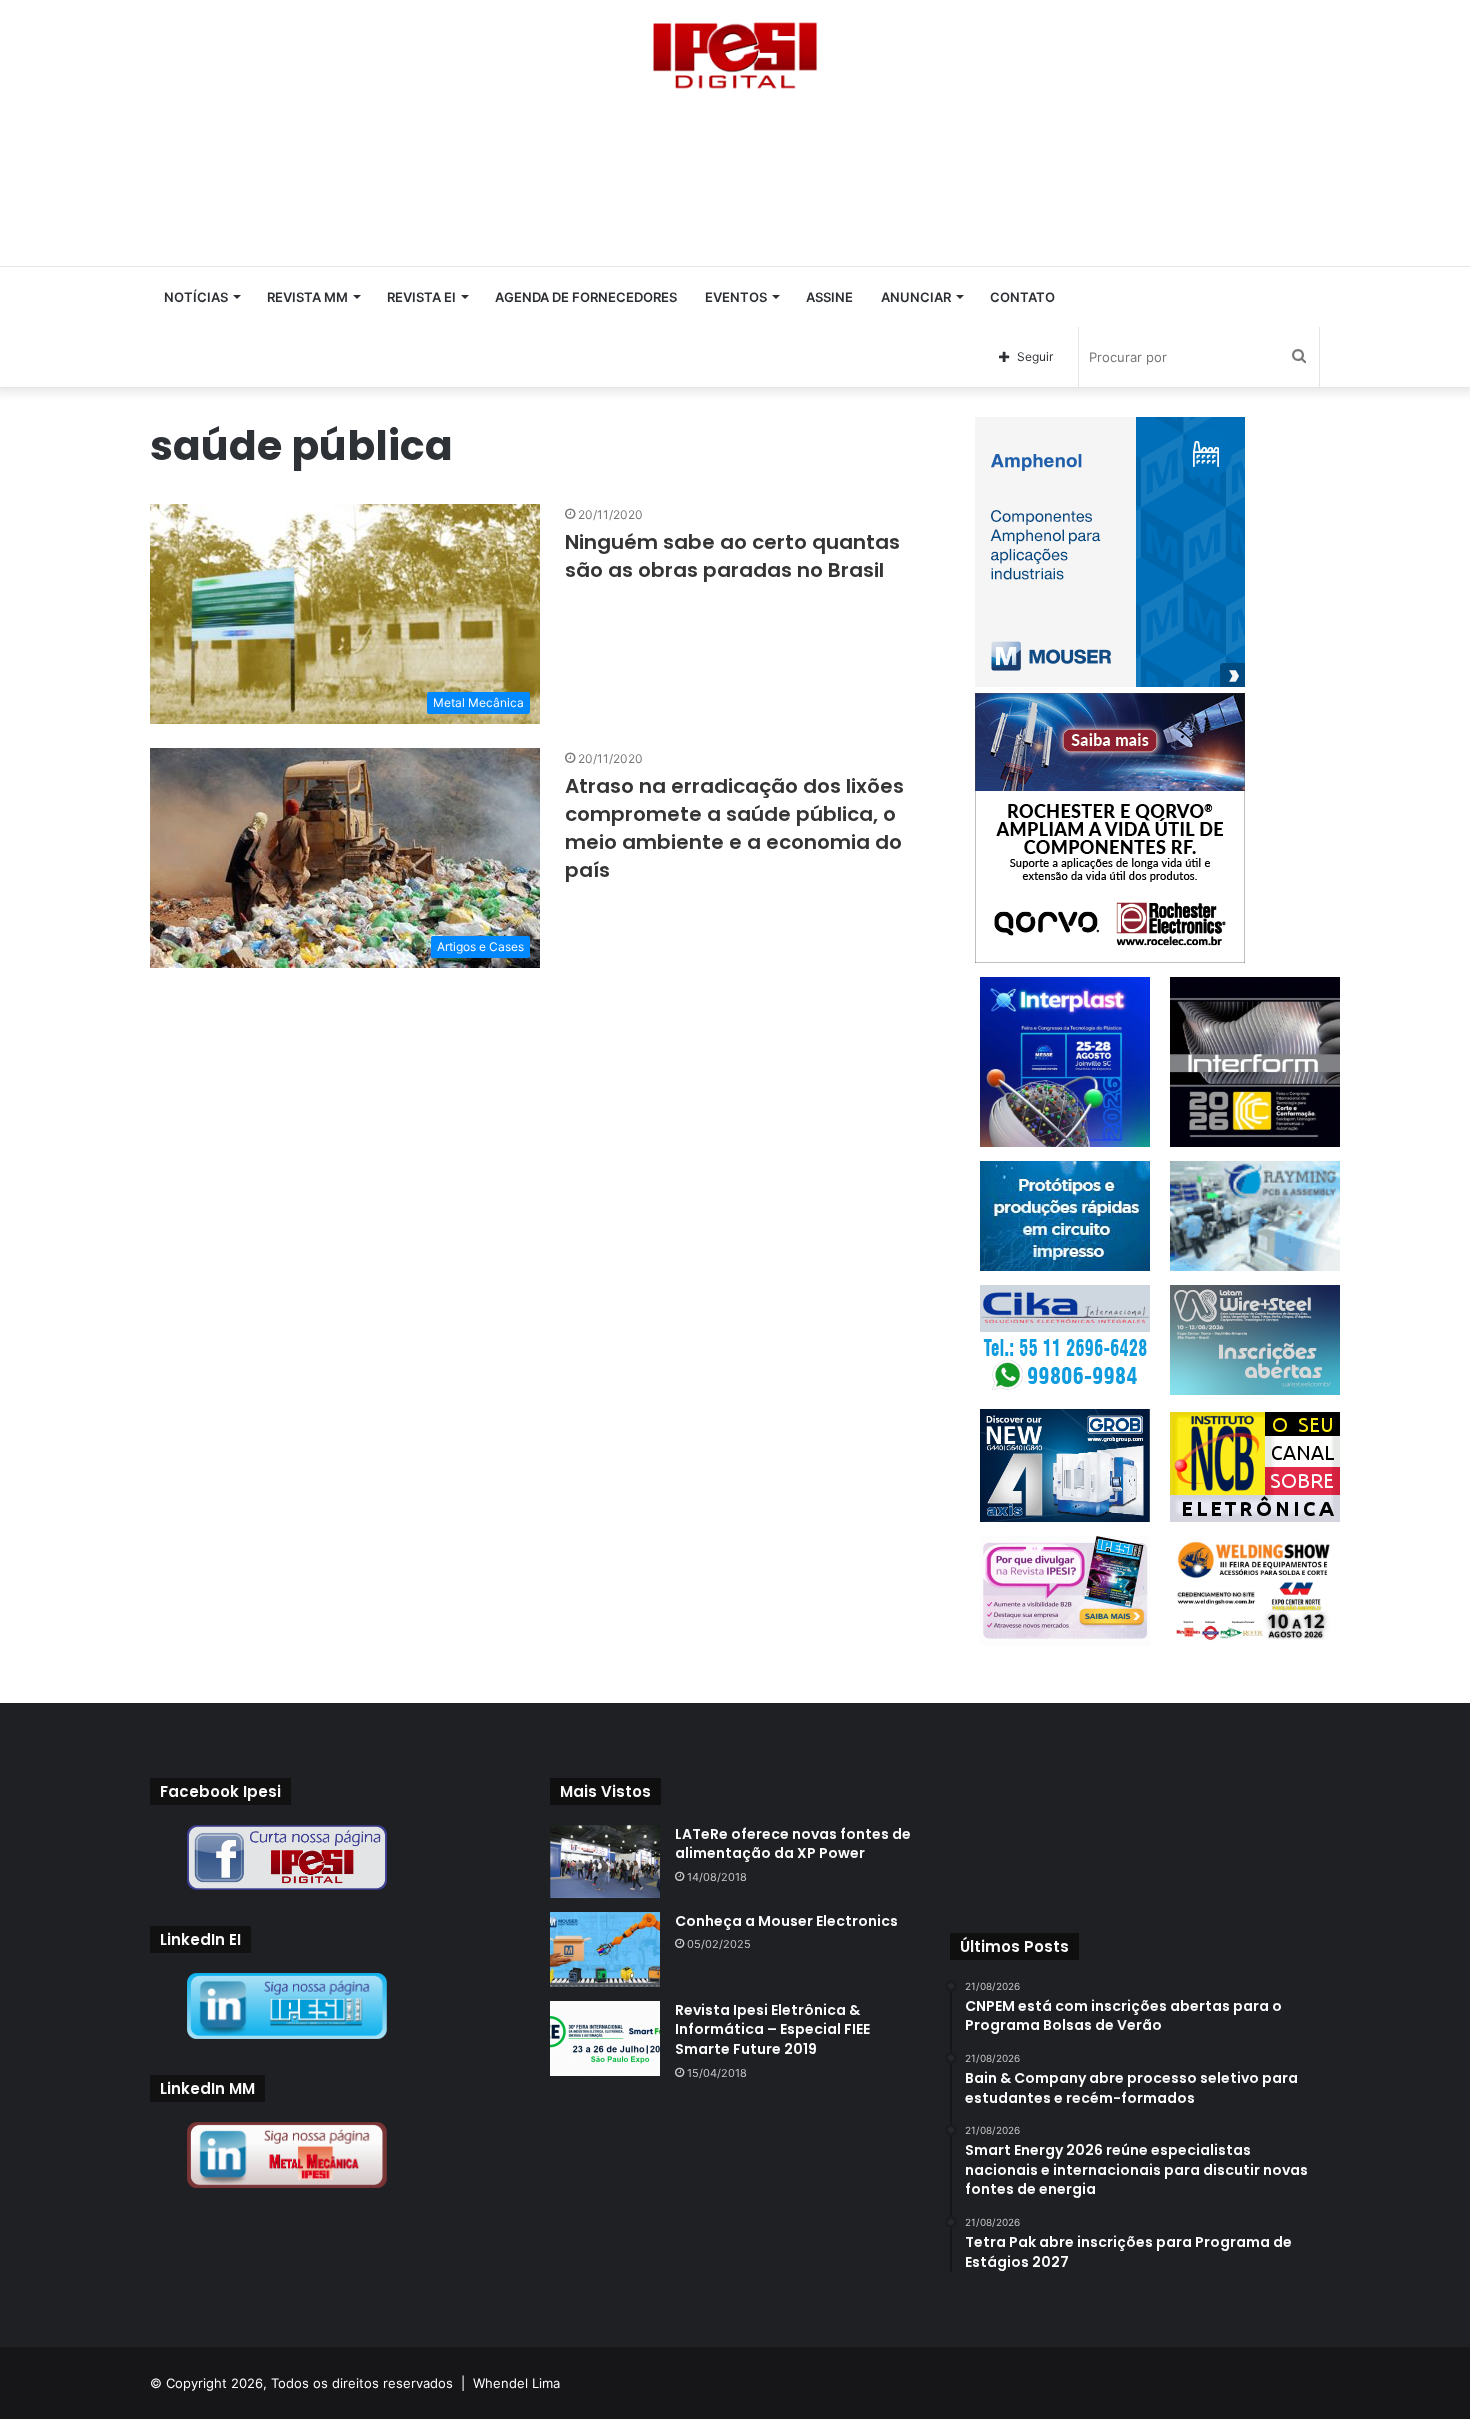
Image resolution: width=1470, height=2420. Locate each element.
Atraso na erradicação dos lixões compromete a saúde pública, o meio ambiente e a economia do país (734, 828)
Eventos (736, 297)
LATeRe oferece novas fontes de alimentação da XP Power (793, 1844)
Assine (829, 297)
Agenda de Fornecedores (586, 297)
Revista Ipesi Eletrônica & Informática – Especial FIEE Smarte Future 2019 (772, 2029)
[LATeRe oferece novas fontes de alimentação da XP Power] (605, 1861)
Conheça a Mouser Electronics (786, 1921)
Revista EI (421, 297)
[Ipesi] (735, 50)
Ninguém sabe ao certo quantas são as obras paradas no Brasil (732, 556)
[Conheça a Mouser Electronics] (605, 1949)
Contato (1022, 297)
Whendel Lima (516, 2383)
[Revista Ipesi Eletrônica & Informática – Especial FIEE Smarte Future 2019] (605, 2038)
